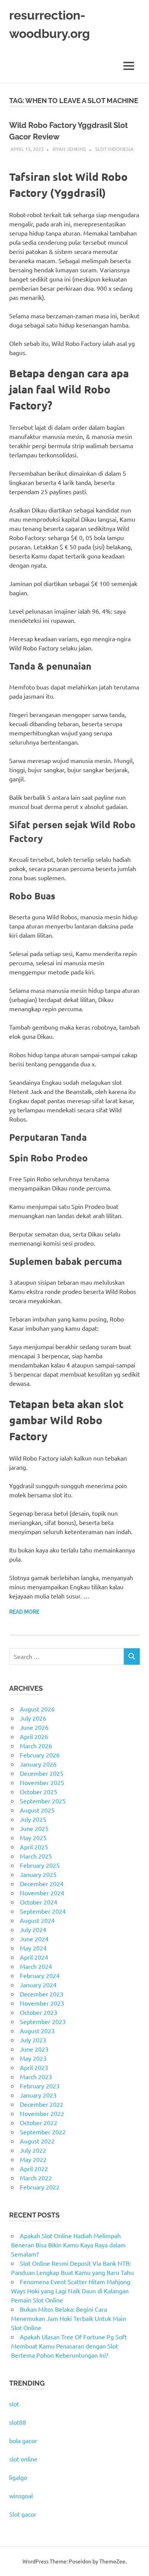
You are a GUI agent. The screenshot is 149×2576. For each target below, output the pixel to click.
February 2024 (40, 1975)
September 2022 (43, 2132)
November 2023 (42, 2003)
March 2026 (36, 1746)
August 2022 (37, 2141)
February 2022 (40, 2187)
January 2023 (38, 2095)
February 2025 (40, 1865)
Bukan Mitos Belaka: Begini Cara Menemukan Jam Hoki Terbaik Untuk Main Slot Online (69, 2318)
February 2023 (40, 2086)
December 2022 (42, 2104)
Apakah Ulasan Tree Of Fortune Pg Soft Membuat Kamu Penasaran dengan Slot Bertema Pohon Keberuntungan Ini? (69, 2346)
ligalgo (18, 2477)
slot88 (18, 2422)
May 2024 (33, 1948)
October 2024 (39, 1902)
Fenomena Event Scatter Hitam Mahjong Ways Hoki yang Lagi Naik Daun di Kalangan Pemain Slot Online (71, 2291)
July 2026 (33, 1718)
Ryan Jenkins (69, 149)
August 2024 (37, 1920)
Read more (24, 1612)
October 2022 (39, 2122)
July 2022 (33, 2150)
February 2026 (40, 1755)
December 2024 (42, 1883)
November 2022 (42, 2113)
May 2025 (33, 1837)
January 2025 (38, 1874)
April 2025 (34, 1847)
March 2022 (36, 2178)
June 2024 (34, 1939)
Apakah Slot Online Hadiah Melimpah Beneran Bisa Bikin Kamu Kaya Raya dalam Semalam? (68, 2245)
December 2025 (42, 1773)
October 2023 (39, 2012)
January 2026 (38, 1764)
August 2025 (37, 1810)
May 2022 (33, 2159)
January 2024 (38, 1985)
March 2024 (36, 1966)
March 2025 (36, 1856)
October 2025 (39, 1792)
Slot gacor (23, 2514)
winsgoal (21, 2496)
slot (14, 2404)
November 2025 (42, 1782)
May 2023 (33, 2058)
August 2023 (37, 2031)
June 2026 (34, 1727)
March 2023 (36, 2077)
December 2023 (42, 1994)
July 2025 (33, 1819)
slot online (23, 2459)
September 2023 (43, 2021)
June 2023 (34, 2049)
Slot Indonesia (114, 149)
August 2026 (37, 1709)
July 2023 (33, 2040)
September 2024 (43, 1911)
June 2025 (34, 1828)
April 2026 (34, 1736)
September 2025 (43, 1801)
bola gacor (23, 2440)
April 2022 (34, 2168)
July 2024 (33, 1929)
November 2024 (42, 1893)
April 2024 (34, 1957)
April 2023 (34, 2067)
